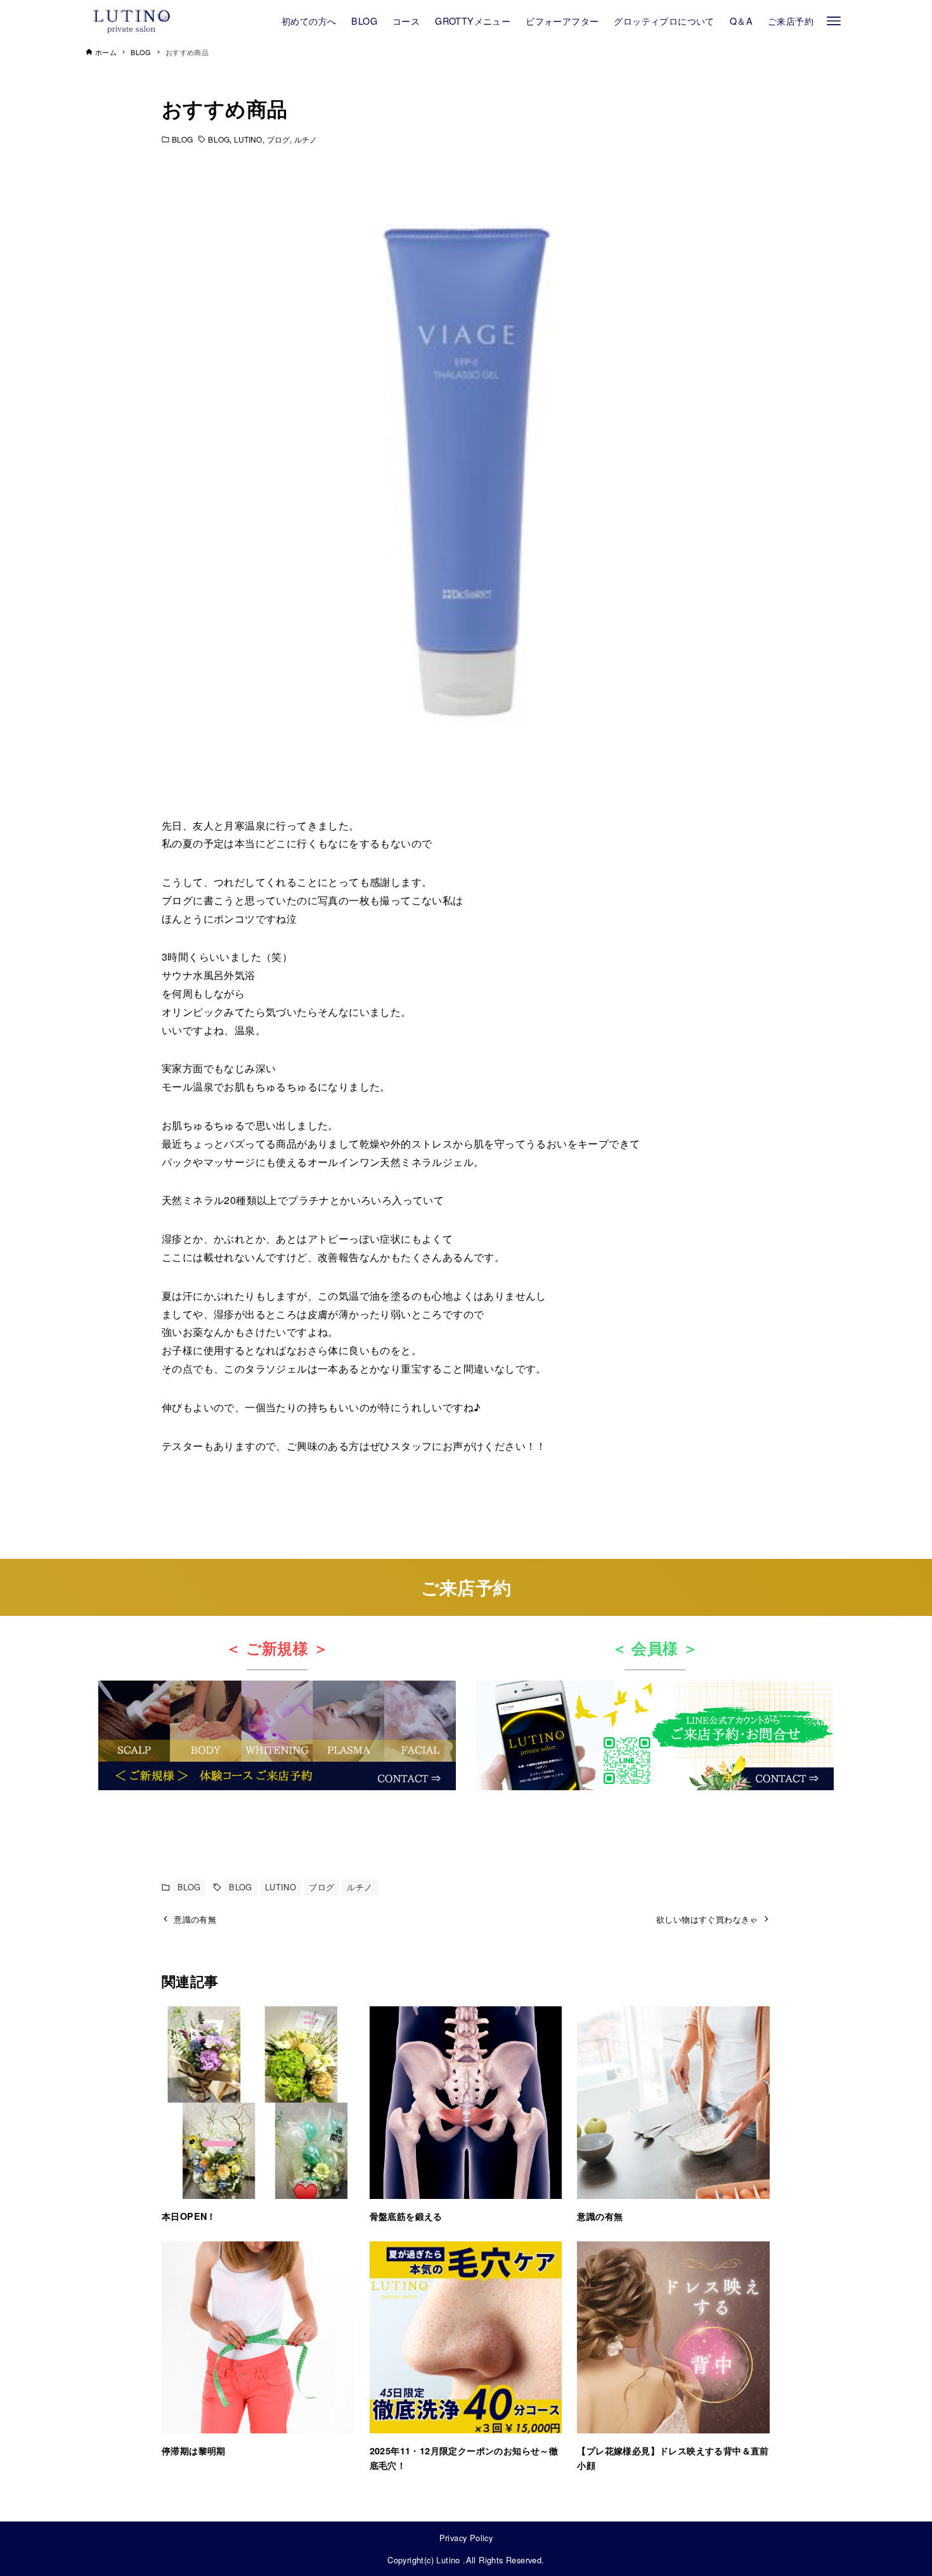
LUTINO (248, 139)
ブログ (278, 139)
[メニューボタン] (834, 21)
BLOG (182, 139)
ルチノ (306, 139)
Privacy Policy (466, 2538)
